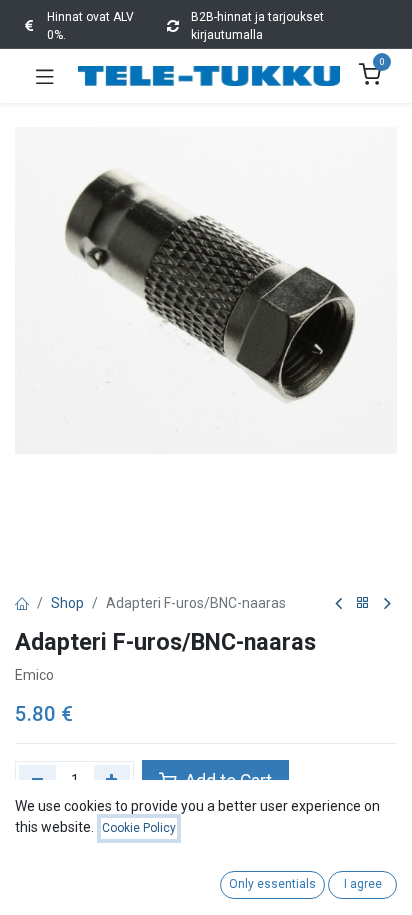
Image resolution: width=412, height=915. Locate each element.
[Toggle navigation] (45, 76)
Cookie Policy (139, 828)
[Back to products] (363, 603)
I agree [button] (363, 884)
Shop (67, 603)
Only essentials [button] (272, 884)
